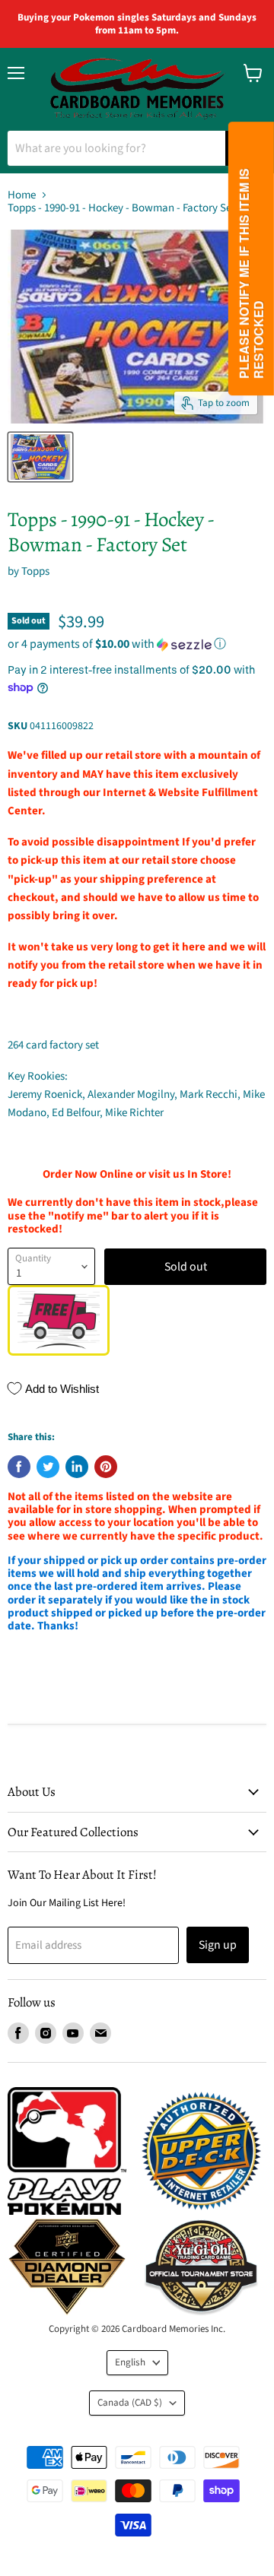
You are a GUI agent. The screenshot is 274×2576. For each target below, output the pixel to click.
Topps (35, 571)
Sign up (218, 1945)
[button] (137, 644)
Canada (130, 2403)
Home (22, 195)
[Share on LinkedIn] (77, 1467)
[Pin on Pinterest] (106, 1467)
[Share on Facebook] (19, 1467)
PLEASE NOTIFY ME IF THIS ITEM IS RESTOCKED (251, 273)
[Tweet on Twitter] (48, 1467)
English (130, 2362)
